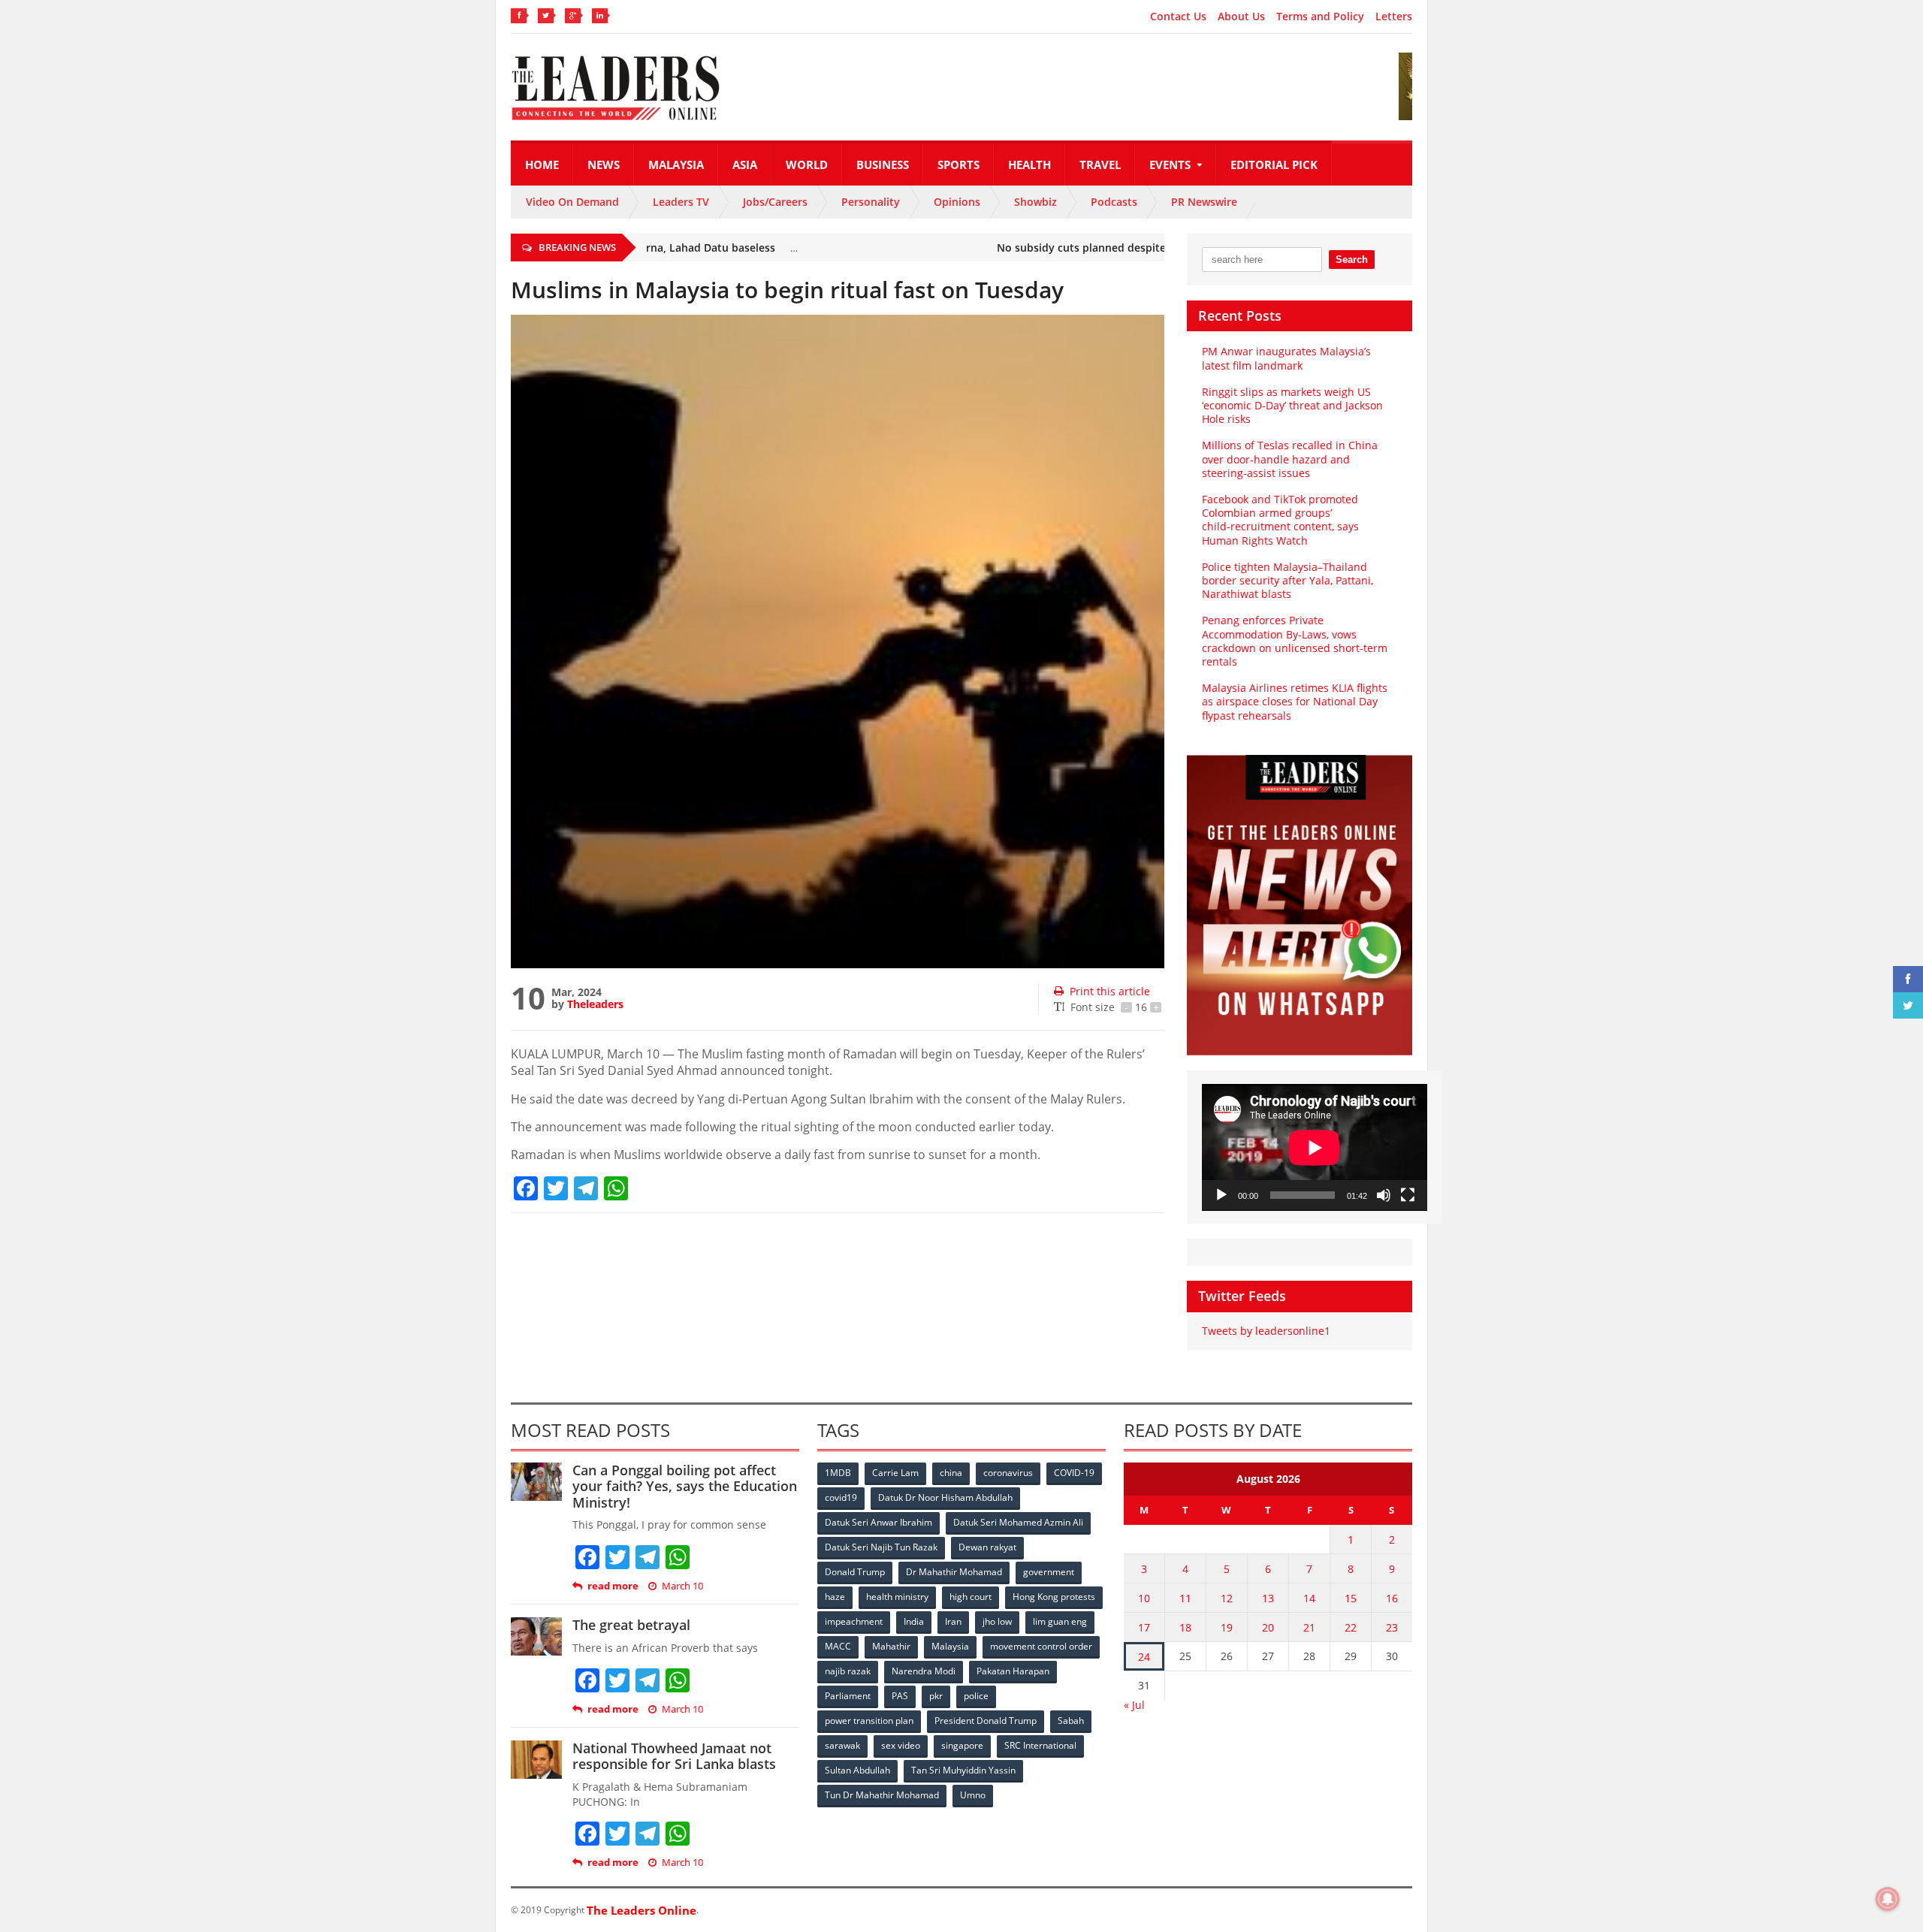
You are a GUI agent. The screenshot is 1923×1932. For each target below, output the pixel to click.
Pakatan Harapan (1013, 1671)
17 (1144, 1627)
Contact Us (1178, 17)
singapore (962, 1745)
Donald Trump (855, 1572)
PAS (900, 1696)
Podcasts (1114, 202)
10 (1144, 1598)
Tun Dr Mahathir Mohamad (882, 1795)
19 (1227, 1627)
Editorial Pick (1274, 165)
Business (883, 165)
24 (1144, 1657)
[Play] (1221, 1195)
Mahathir (891, 1646)
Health (1029, 165)
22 (1351, 1627)
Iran (953, 1621)
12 (1227, 1598)
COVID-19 (1074, 1473)
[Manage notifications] (1888, 1899)
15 (1351, 1598)
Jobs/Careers (775, 202)
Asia (745, 165)
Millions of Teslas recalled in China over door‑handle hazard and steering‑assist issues (1290, 459)
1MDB (838, 1473)
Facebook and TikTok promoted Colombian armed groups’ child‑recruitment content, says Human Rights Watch (1280, 520)
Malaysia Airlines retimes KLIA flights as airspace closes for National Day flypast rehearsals (1295, 701)
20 (1268, 1627)
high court (971, 1597)
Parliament (848, 1696)
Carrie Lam (895, 1473)
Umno (973, 1795)
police (976, 1696)
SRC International (1040, 1745)
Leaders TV (681, 202)
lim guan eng (1060, 1621)
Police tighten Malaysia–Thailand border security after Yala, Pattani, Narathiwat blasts (1288, 580)
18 (1185, 1627)
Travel (1100, 165)
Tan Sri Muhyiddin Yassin (963, 1770)
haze (835, 1597)
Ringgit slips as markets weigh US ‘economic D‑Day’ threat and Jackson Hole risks (1292, 405)
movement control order (1041, 1646)
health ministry (897, 1597)
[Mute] (1384, 1195)
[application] (1315, 1147)
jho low (997, 1621)
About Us (1241, 17)
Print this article (1110, 991)
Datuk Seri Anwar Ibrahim (878, 1522)
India (914, 1621)
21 (1309, 1627)
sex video (901, 1745)
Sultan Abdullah (857, 1770)
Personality (871, 202)
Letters (1394, 17)
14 (1309, 1598)
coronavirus (1008, 1473)
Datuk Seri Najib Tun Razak (881, 1547)
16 (1392, 1598)
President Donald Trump (986, 1721)
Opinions (957, 202)
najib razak (848, 1671)
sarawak (842, 1745)
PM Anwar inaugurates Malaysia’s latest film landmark (1286, 358)
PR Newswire (1204, 202)
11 (1185, 1598)
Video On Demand (572, 202)
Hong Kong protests (1054, 1597)
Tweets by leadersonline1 (1266, 1331)
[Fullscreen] (1408, 1195)
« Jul (1134, 1705)
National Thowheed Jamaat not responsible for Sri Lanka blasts (674, 1756)
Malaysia (676, 165)
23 (1392, 1627)
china (951, 1473)
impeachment (854, 1621)
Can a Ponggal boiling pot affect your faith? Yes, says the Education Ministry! (685, 1486)
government (1049, 1572)
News (604, 165)
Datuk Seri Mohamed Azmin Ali (1018, 1522)
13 (1268, 1598)
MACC (838, 1646)
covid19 (841, 1497)
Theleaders (595, 1004)
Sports (958, 165)
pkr (936, 1696)
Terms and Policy (1320, 17)
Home (542, 165)
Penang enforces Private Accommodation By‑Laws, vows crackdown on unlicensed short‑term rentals (1295, 641)
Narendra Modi (924, 1671)
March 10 (682, 1586)
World (807, 165)
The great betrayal (631, 1625)
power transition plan (869, 1721)
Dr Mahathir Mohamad (954, 1572)
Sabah (1071, 1721)
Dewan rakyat (987, 1547)
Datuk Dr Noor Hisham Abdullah (945, 1497)
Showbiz (1035, 202)
